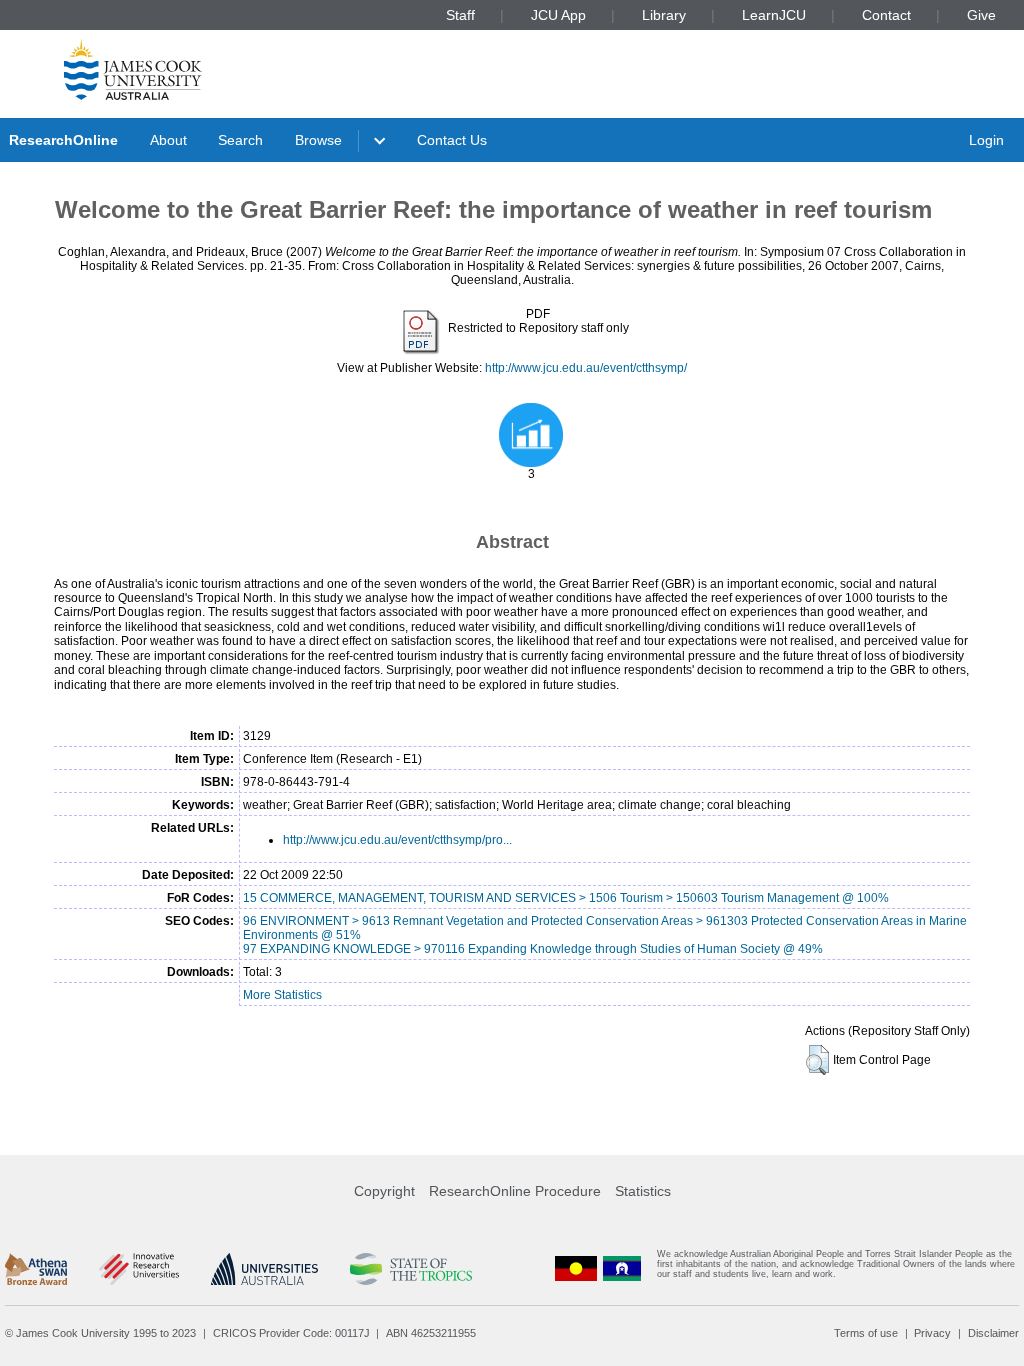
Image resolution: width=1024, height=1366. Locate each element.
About (168, 140)
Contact (886, 15)
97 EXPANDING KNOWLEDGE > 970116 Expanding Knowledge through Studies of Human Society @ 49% (533, 949)
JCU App (558, 15)
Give (981, 15)
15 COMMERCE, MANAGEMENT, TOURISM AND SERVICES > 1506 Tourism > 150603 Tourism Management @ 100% (566, 898)
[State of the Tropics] (411, 1269)
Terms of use (866, 1333)
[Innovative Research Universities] (138, 1269)
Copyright (384, 1191)
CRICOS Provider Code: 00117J (291, 1333)
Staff (460, 15)
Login (986, 140)
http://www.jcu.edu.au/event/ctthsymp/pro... (397, 840)
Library (664, 15)
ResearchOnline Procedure (515, 1191)
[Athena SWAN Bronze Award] (36, 1269)
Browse (318, 140)
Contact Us (452, 140)
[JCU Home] (133, 69)
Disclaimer (993, 1333)
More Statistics (282, 995)
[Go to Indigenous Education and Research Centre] (576, 1268)
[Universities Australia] (264, 1269)
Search (240, 140)
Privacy (932, 1333)
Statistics (643, 1191)
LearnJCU (774, 15)
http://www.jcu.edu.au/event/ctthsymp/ (586, 368)
